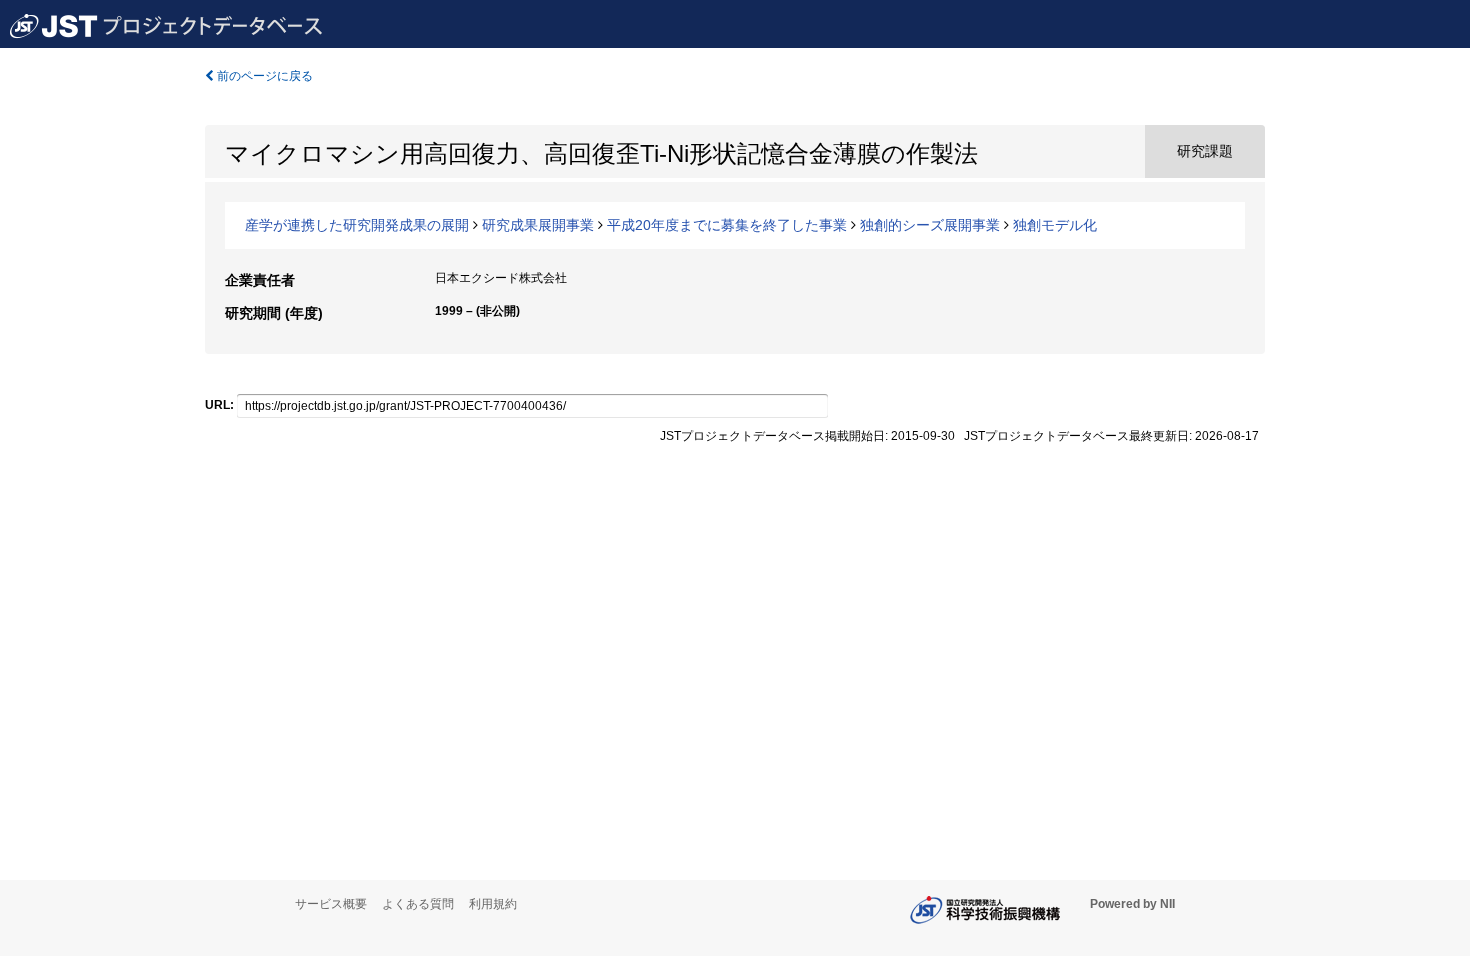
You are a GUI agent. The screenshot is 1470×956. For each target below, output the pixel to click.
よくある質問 (418, 904)
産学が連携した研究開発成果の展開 (357, 225)
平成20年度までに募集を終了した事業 (727, 225)
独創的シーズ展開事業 (930, 225)
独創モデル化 (1055, 225)
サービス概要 (331, 904)
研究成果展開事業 (538, 225)
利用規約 (493, 904)
